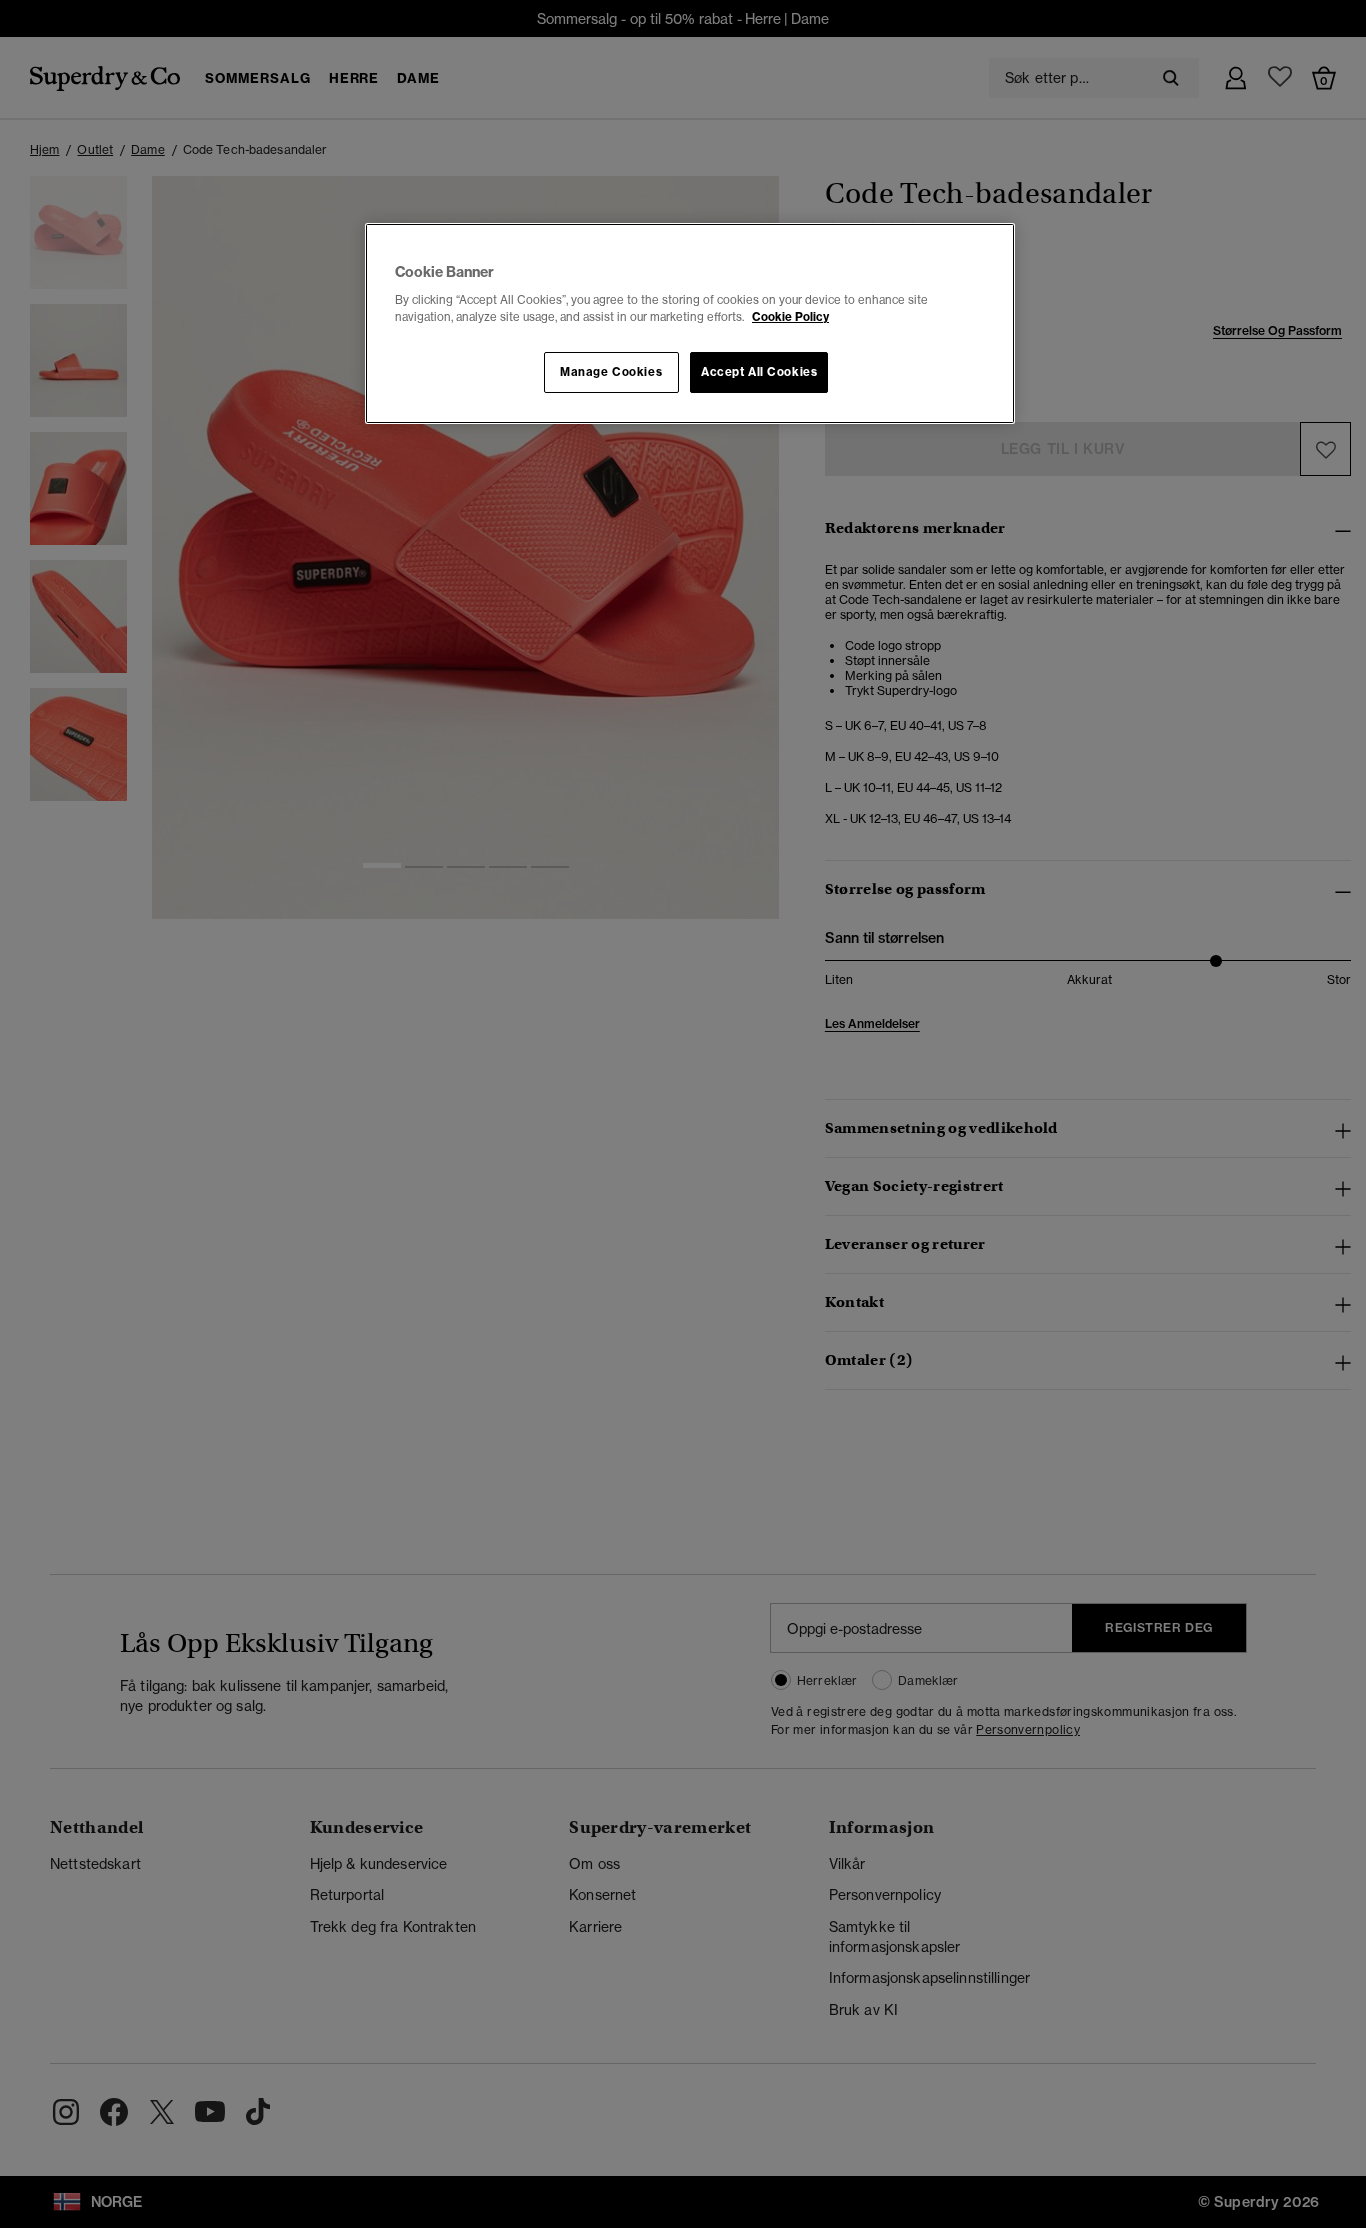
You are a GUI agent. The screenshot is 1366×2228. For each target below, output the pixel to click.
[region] (690, 324)
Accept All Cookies (759, 372)
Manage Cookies (611, 372)
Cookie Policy (790, 317)
